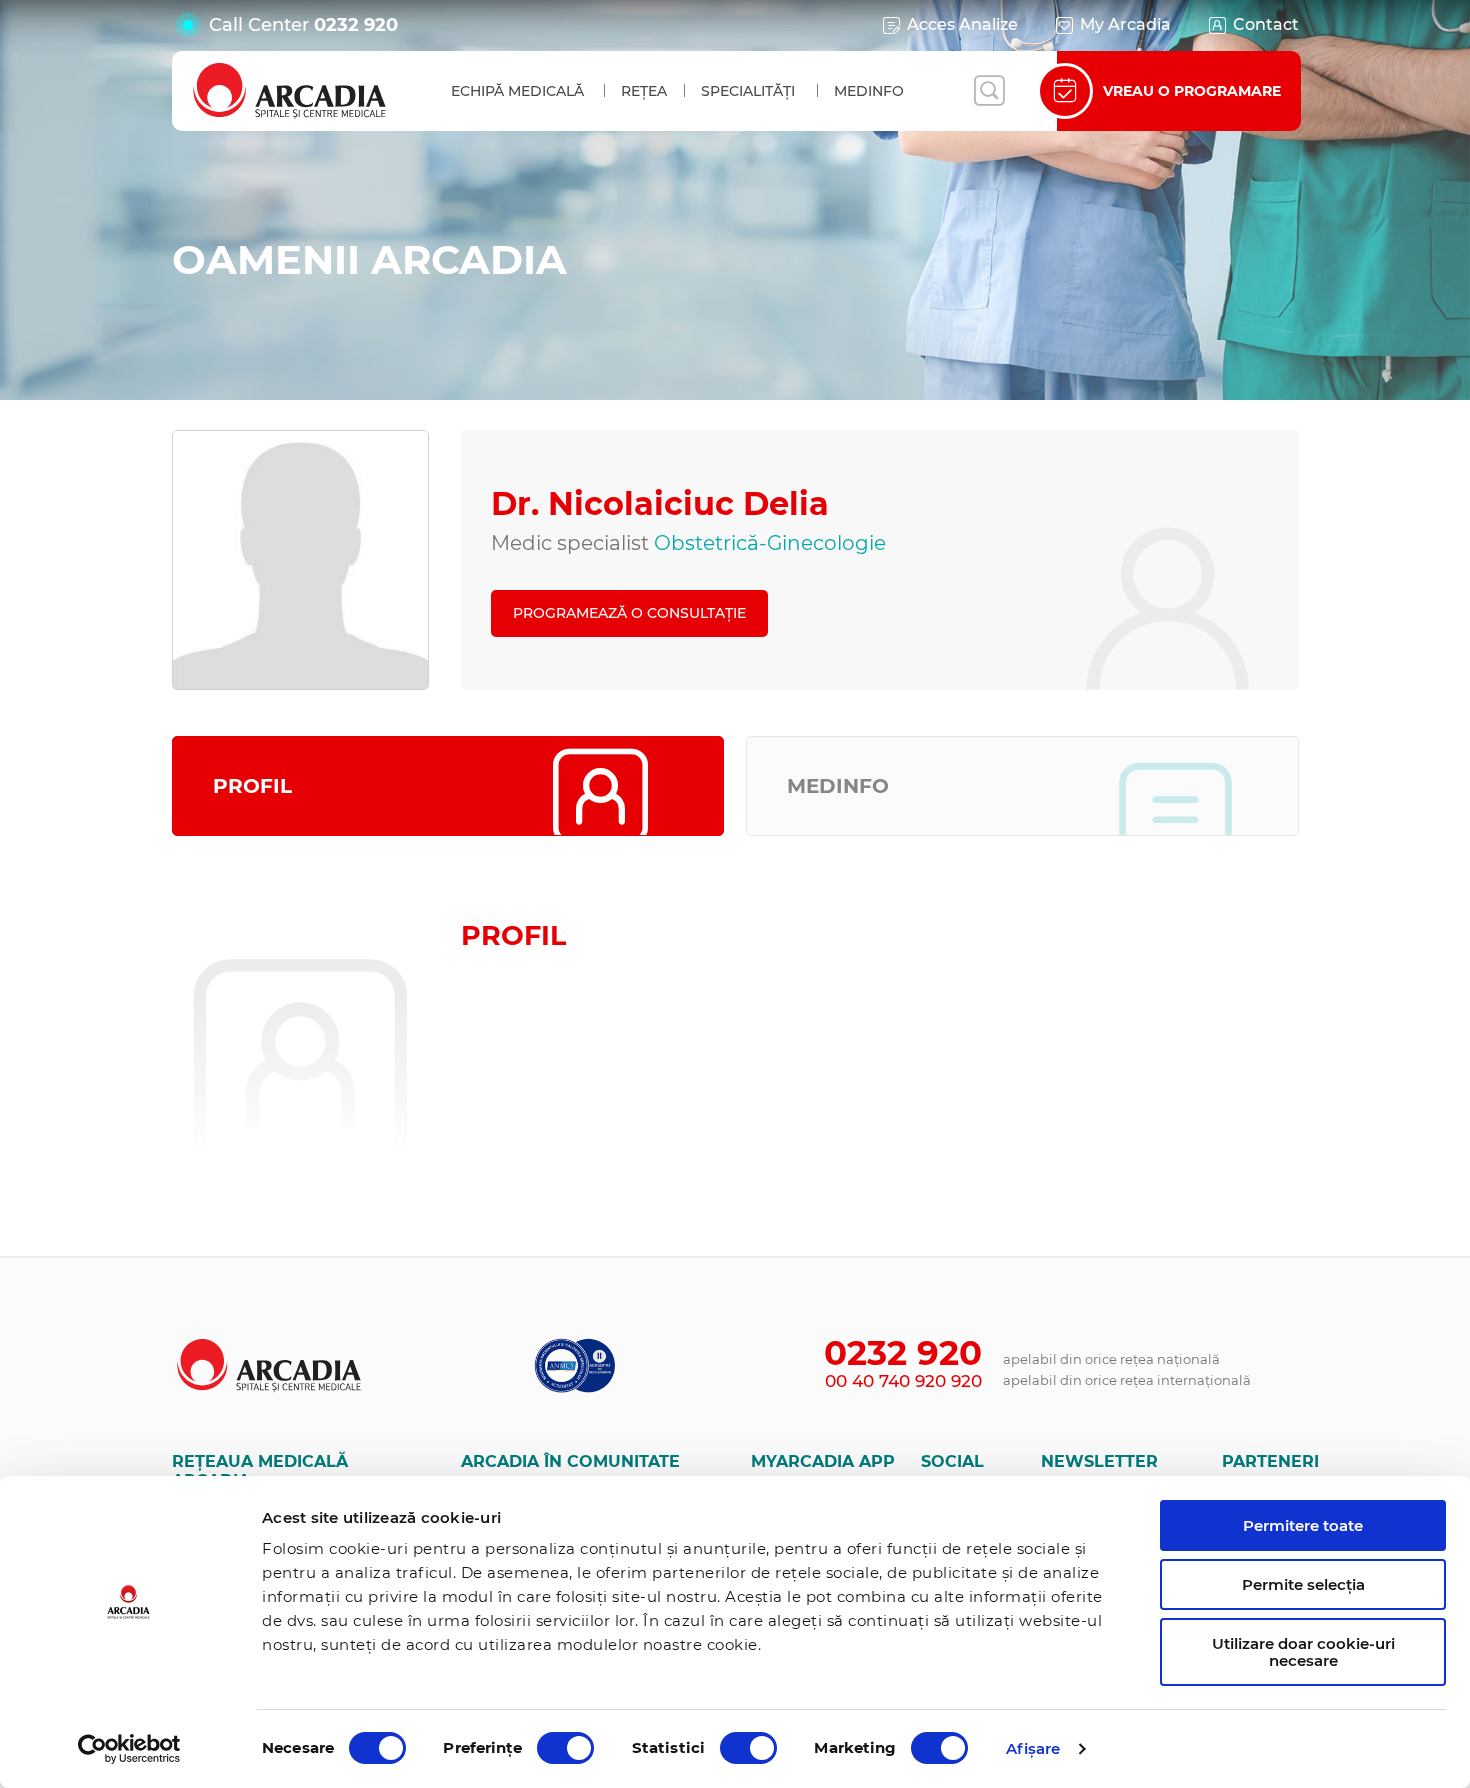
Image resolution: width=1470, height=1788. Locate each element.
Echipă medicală (517, 91)
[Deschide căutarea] (989, 91)
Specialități (748, 91)
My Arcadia (1125, 24)
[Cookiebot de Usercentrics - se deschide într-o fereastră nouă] (129, 1749)
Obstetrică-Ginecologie (770, 543)
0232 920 (356, 25)
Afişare (1033, 1748)
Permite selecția (1303, 1584)
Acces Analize (962, 24)
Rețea (644, 91)
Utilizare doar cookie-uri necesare (1303, 1652)
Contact (1266, 24)
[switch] (565, 1748)
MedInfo (869, 91)
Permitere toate (1303, 1525)
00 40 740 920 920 (903, 1381)
